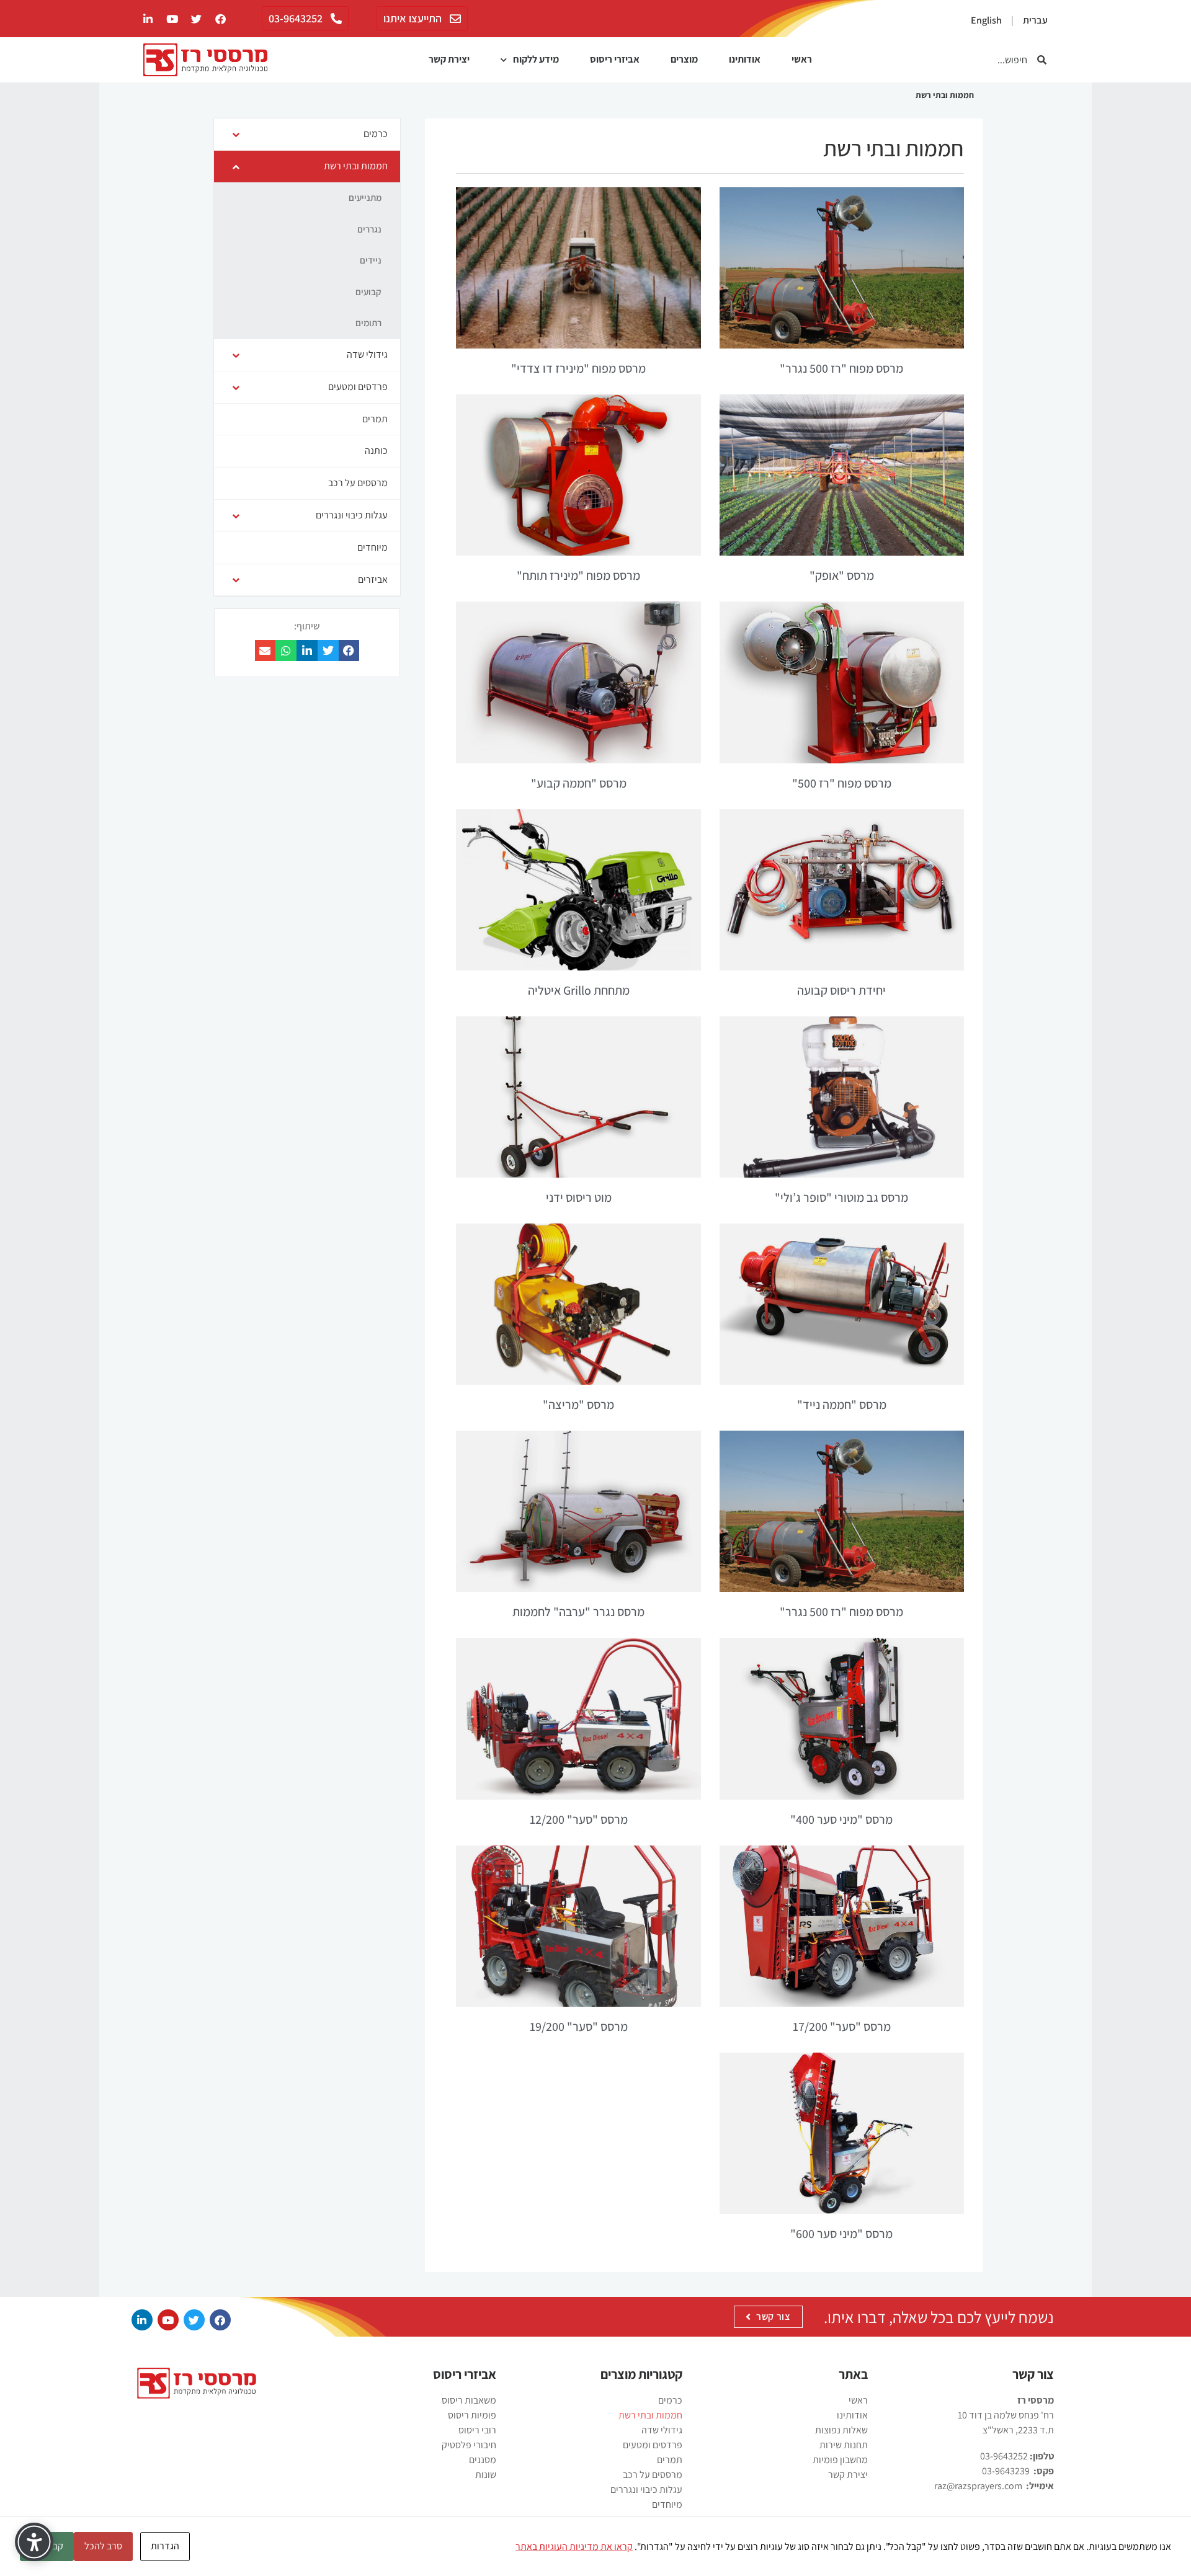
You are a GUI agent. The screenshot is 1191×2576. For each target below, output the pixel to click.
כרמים (670, 2400)
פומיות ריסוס (472, 2415)
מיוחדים (667, 2504)
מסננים (483, 2460)
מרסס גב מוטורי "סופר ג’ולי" (841, 1197)
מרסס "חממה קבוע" (579, 783)
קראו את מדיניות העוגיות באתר (574, 2547)
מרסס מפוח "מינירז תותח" (578, 575)
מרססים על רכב (653, 2475)
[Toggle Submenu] (236, 134)
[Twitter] (196, 19)
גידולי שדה (662, 2430)
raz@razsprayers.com (978, 2486)
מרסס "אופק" (842, 575)
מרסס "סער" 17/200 (842, 2027)
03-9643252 (1004, 2456)
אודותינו (745, 59)
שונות (486, 2475)
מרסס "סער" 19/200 (579, 2027)
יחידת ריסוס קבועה (841, 990)
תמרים (670, 2460)
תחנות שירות (844, 2445)
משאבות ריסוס (469, 2400)
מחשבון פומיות (840, 2460)
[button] (349, 651)
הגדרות (165, 2546)
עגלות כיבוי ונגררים (646, 2489)
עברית (1035, 20)
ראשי (802, 59)
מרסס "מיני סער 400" (841, 1819)
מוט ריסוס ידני (579, 1197)
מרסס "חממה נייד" (842, 1405)
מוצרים (684, 59)
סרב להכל (103, 2546)
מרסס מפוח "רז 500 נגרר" (841, 368)
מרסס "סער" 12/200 (579, 1819)
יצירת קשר (449, 59)
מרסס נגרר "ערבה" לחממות (578, 1612)
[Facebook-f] (220, 19)
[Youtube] (172, 19)
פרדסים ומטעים (653, 2445)
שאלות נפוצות (841, 2430)
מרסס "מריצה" (578, 1405)
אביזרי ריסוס (615, 59)
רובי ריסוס (477, 2430)
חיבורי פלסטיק (469, 2445)
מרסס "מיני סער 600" (841, 2234)
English (986, 20)
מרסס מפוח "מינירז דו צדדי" (578, 368)
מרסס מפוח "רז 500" (842, 783)
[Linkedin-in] (142, 2320)
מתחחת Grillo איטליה (579, 990)
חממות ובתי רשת (650, 2415)
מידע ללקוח (536, 59)
